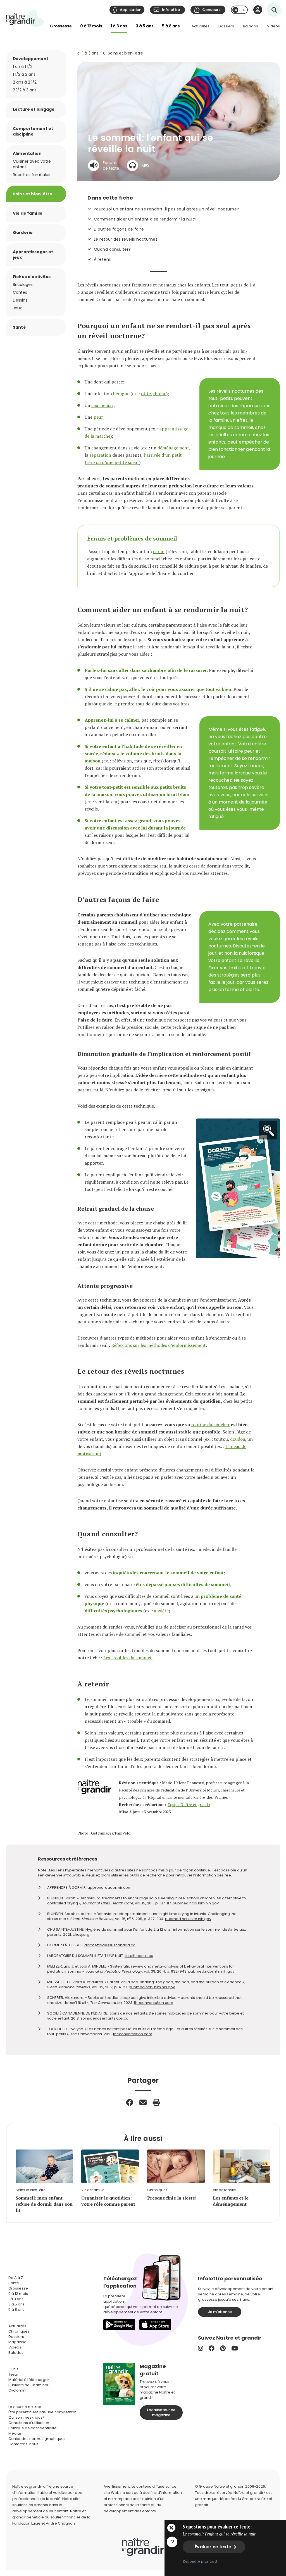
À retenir (103, 259)
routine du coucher (210, 1425)
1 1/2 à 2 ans (24, 74)
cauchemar (102, 405)
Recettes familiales (32, 175)
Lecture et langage (34, 109)
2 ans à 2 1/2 (25, 82)
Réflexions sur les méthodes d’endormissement (159, 1345)
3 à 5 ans (145, 26)
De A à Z (16, 2278)
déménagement (173, 448)
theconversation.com (154, 2003)
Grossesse (61, 26)
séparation (100, 455)
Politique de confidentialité (33, 2428)
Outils (13, 2369)
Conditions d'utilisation (29, 2423)
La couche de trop (25, 2407)
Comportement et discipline (33, 131)
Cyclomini (17, 2390)
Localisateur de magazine (161, 2412)
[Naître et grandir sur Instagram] (201, 2348)
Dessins (20, 300)
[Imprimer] (156, 2102)
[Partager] (130, 2102)
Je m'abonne (220, 2312)
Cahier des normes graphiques (37, 2439)
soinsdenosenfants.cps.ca (104, 2018)
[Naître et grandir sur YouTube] (235, 2348)
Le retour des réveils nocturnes (126, 239)
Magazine (17, 2342)
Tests (13, 2374)
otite (146, 394)
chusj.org (81, 1934)
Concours (211, 10)
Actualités (201, 26)
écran (159, 551)
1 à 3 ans (119, 26)
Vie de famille (28, 213)
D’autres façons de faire (119, 229)
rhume (160, 394)
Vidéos (273, 26)
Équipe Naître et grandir (189, 1804)
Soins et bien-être (125, 53)
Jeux (17, 308)
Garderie (23, 233)
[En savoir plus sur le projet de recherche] (172, 2542)
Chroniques (19, 2331)
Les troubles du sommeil (128, 1658)
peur (98, 417)
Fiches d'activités (32, 277)
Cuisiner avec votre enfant (32, 164)
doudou (238, 1439)
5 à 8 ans (171, 26)
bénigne (121, 394)
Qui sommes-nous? (27, 2417)
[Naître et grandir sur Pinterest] (223, 2348)
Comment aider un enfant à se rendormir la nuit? (145, 219)
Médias (15, 2433)
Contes (20, 292)
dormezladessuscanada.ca (110, 1945)
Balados (251, 26)
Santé (19, 327)
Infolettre (171, 10)
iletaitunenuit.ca (139, 1956)
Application (131, 10)
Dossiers (226, 26)
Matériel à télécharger (29, 2380)
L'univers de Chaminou (29, 2385)
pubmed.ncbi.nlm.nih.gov (196, 1903)
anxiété (161, 1611)
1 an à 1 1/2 (23, 67)
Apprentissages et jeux (33, 255)
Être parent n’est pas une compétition (42, 2412)
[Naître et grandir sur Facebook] (212, 2348)
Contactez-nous (23, 2444)
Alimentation (27, 153)
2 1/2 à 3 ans (25, 90)
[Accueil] (25, 19)
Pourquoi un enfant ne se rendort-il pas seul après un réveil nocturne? (166, 209)
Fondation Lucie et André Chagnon (44, 2523)
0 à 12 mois (91, 26)
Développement (31, 59)
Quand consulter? (112, 249)
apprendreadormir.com (109, 1887)
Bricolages (23, 285)
